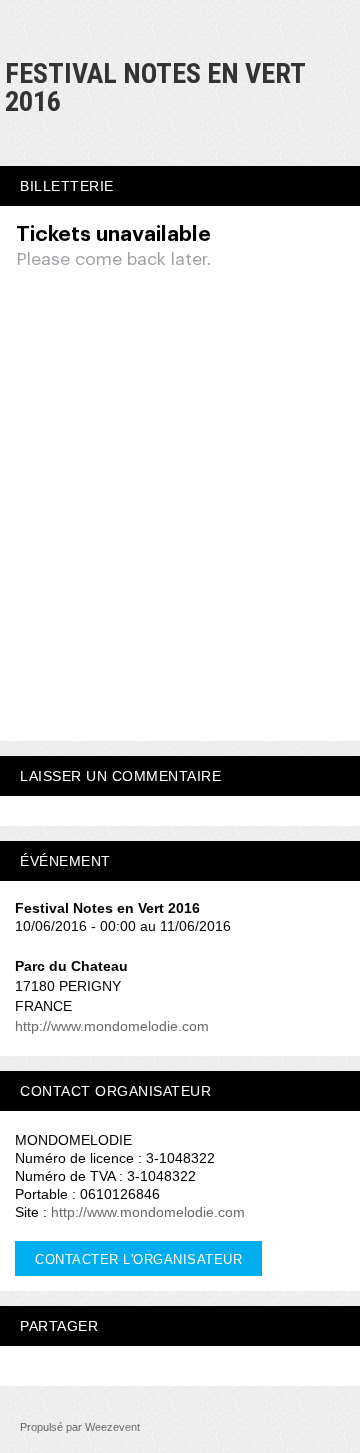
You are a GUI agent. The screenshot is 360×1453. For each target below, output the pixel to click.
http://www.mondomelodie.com (112, 1026)
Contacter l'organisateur (138, 1259)
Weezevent (112, 1427)
